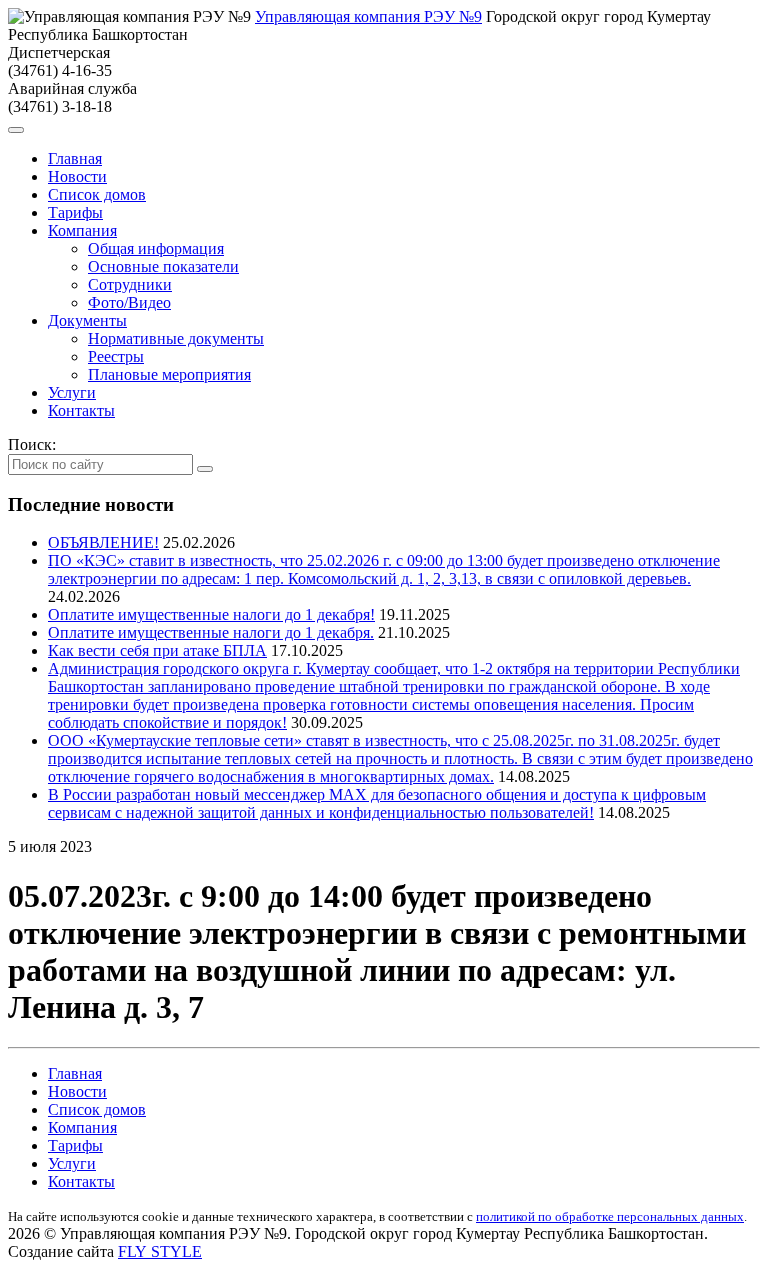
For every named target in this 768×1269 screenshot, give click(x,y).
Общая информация (156, 248)
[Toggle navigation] (16, 130)
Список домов (97, 194)
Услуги (72, 392)
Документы (87, 320)
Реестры (116, 356)
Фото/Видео (129, 302)
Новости (77, 176)
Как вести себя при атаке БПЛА (157, 650)
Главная (75, 158)
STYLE (160, 1251)
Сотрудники (130, 284)
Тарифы (75, 212)
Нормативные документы (176, 338)
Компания (82, 230)
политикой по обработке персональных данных (610, 1216)
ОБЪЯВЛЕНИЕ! (103, 542)
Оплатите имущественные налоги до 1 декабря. (211, 632)
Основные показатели (163, 266)
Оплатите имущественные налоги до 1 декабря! (211, 614)
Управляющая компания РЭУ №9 (368, 16)
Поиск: (32, 444)
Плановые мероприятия (169, 374)
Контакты (81, 410)
